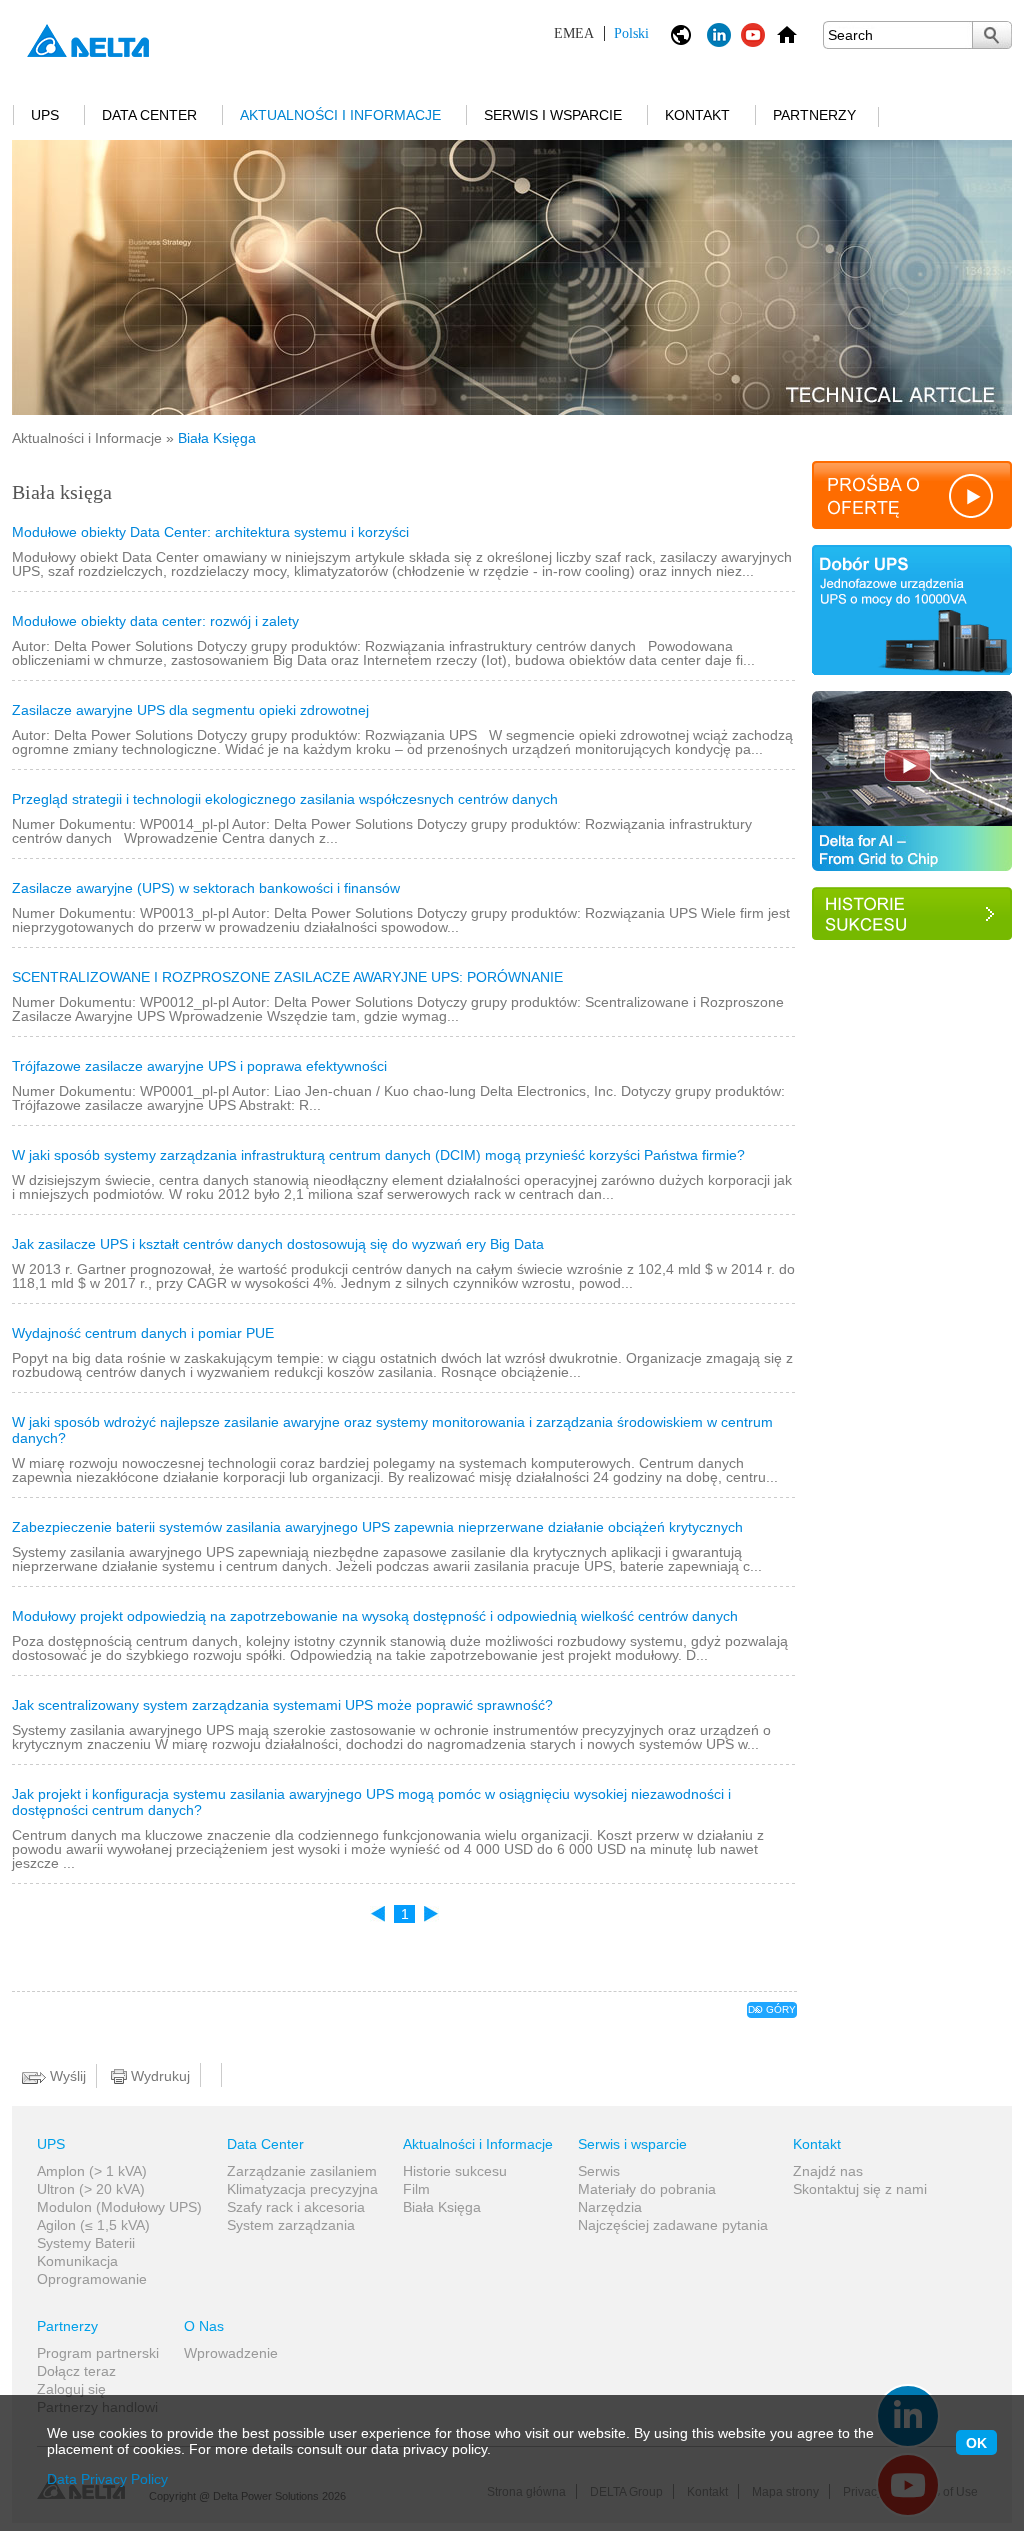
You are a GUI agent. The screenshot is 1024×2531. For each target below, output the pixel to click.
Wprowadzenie (231, 2353)
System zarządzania (291, 2225)
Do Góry (772, 2009)
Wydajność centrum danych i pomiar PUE (143, 1333)
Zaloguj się (71, 2389)
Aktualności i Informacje (340, 115)
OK (976, 2443)
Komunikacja (77, 2261)
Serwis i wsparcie (553, 115)
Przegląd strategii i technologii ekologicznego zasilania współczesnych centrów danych (285, 799)
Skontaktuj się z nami (860, 2189)
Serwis (599, 2171)
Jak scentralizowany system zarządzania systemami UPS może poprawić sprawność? (282, 1705)
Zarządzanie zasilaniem (302, 2171)
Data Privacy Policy (107, 2479)
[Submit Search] (992, 35)
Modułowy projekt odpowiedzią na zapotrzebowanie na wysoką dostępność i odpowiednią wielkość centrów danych (375, 1616)
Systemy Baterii (86, 2243)
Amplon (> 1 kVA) (92, 2171)
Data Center (149, 115)
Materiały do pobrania (647, 2189)
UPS (45, 115)
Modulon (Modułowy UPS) (119, 2207)
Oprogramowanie (92, 2279)
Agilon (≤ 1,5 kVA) (93, 2225)
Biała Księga (442, 2207)
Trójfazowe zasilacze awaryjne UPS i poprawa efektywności (199, 1066)
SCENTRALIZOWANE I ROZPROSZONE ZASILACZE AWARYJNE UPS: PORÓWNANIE (287, 977)
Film (416, 2189)
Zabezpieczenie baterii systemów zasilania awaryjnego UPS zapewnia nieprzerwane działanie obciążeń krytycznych (377, 1527)
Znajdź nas (828, 2171)
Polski (601, 33)
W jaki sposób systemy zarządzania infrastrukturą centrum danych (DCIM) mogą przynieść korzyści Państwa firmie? (378, 1155)
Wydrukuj (158, 2076)
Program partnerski (98, 2353)
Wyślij (66, 2076)
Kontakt (697, 115)
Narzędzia (610, 2207)
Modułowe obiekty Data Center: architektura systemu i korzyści (210, 532)
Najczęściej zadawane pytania (673, 2225)
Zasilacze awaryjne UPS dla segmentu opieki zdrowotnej (190, 710)
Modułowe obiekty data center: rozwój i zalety (155, 621)
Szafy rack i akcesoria (296, 2207)
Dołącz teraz (76, 2371)
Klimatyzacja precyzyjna (302, 2189)
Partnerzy (814, 115)
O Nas (204, 2326)
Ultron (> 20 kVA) (91, 2189)
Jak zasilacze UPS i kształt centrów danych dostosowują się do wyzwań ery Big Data (278, 1244)
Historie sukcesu (455, 2171)
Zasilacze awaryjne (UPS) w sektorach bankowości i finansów (206, 888)
